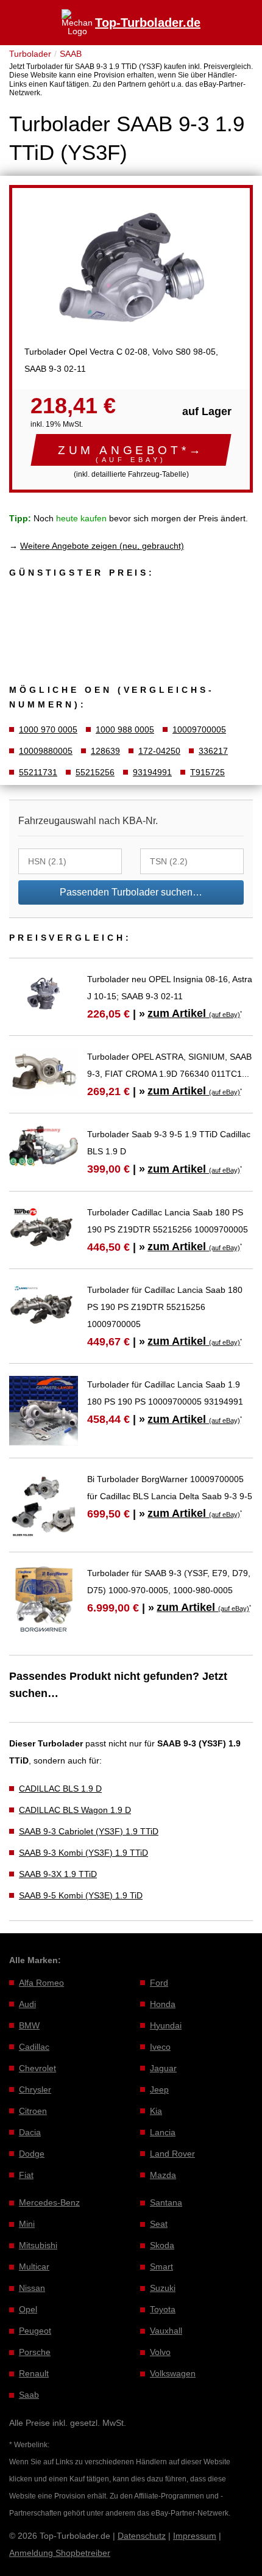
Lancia (163, 2132)
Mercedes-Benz (49, 2202)
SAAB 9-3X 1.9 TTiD (58, 1874)
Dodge (32, 2154)
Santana (166, 2202)
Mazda (163, 2175)
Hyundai (166, 2025)
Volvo (160, 2352)
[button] (131, 450)
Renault (34, 2373)
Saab (29, 2395)
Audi (27, 2004)
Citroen (33, 2111)
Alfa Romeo (41, 1983)
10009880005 (46, 751)
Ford (159, 1983)
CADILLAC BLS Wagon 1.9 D (75, 1810)
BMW (29, 2025)
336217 (213, 751)
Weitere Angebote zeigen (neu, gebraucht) (102, 546)
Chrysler (35, 2089)
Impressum (195, 2536)
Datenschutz (142, 2536)
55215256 (95, 772)
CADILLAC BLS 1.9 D (60, 1789)
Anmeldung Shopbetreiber (60, 2553)
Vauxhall (166, 2331)
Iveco (160, 2047)
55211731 (38, 772)
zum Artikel (194, 1013)
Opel (28, 2309)
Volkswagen (173, 2373)
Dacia (30, 2132)
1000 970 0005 (48, 729)
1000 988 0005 (125, 729)
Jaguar (163, 2068)
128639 (105, 751)
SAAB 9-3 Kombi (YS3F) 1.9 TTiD (83, 1853)
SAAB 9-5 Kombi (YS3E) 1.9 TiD (81, 1895)
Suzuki (163, 2288)
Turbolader (30, 54)
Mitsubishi (38, 2245)
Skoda (162, 2245)
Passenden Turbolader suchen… (131, 892)
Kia (156, 2111)
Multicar (34, 2267)
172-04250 (159, 751)
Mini (27, 2224)
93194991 (152, 772)
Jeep (159, 2089)
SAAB (71, 54)
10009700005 (199, 729)
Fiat (26, 2175)
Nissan (32, 2288)
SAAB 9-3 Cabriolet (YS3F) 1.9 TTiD (89, 1831)
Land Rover (172, 2154)
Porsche (35, 2352)
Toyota (163, 2309)
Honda (163, 2004)
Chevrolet (37, 2068)
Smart (161, 2267)
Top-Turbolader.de (148, 23)
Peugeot (35, 2331)
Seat (159, 2224)
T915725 (207, 772)
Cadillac (34, 2047)
